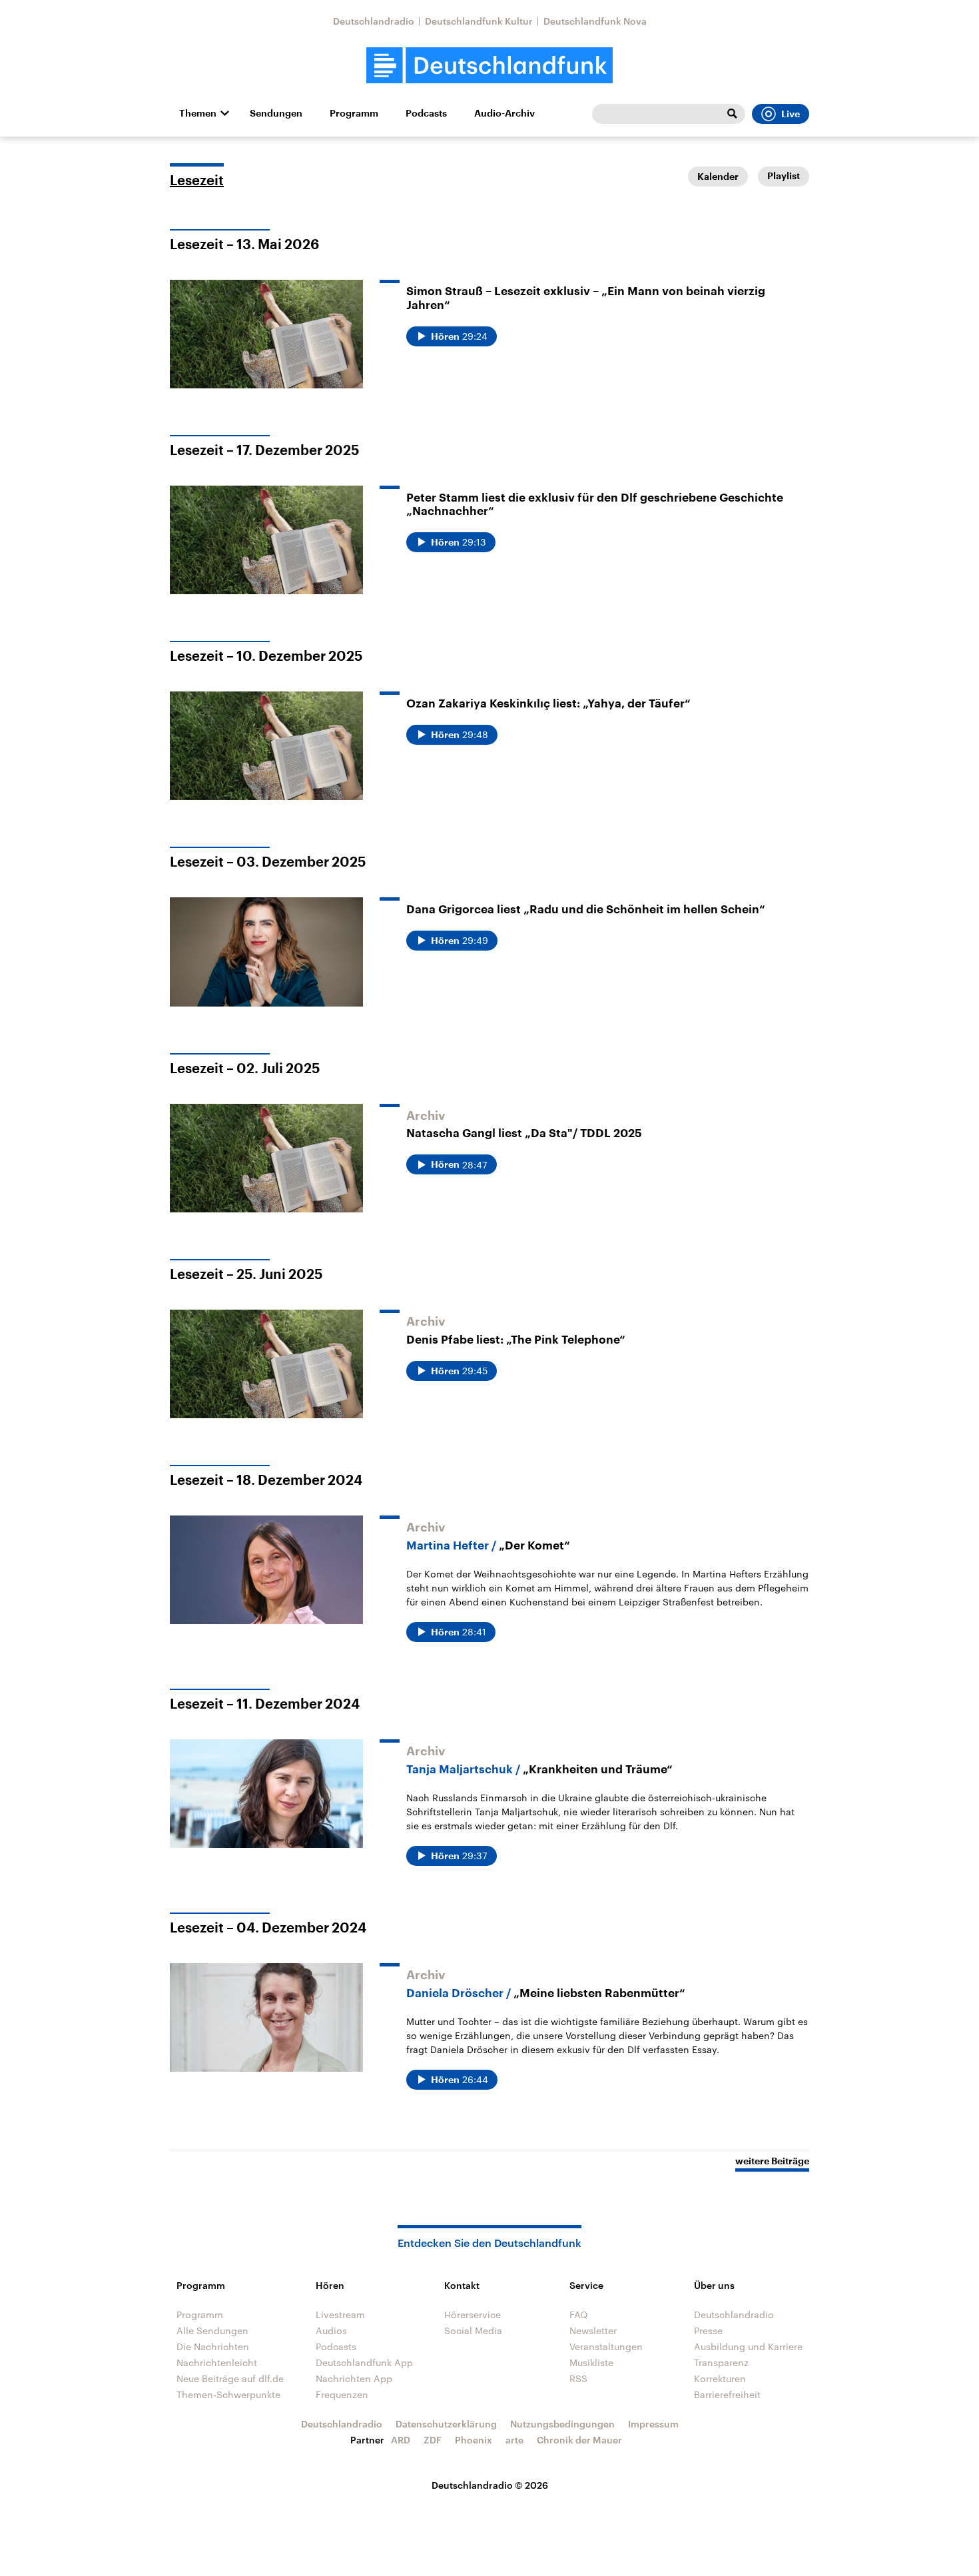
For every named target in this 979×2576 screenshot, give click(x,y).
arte (514, 2440)
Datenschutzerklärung (446, 2424)
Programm (354, 113)
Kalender (718, 177)
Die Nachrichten (213, 2347)
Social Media (473, 2331)
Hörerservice (473, 2315)
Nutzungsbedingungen (562, 2424)
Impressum (653, 2424)
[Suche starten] (732, 114)
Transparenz (721, 2362)
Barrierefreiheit (727, 2394)
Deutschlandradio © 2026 (490, 2485)
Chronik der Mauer (579, 2440)
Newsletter (593, 2331)
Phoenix (474, 2440)
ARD (401, 2440)
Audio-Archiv (504, 113)
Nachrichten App (354, 2378)
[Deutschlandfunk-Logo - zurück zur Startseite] (489, 66)
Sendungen (276, 113)
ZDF (433, 2440)
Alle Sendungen (212, 2331)
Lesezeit (197, 181)
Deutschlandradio (374, 21)
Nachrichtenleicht (217, 2362)
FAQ (579, 2315)
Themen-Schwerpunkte (228, 2394)
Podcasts (426, 113)
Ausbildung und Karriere (748, 2347)
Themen (198, 113)
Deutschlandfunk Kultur (479, 21)
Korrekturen (720, 2378)
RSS (578, 2378)
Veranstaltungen (606, 2347)
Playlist (784, 176)
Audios (331, 2331)
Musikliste (591, 2362)
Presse (708, 2331)
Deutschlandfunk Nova (595, 21)
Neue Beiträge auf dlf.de (230, 2378)
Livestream (340, 2315)
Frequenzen (342, 2394)
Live (791, 114)
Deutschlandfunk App (364, 2362)
